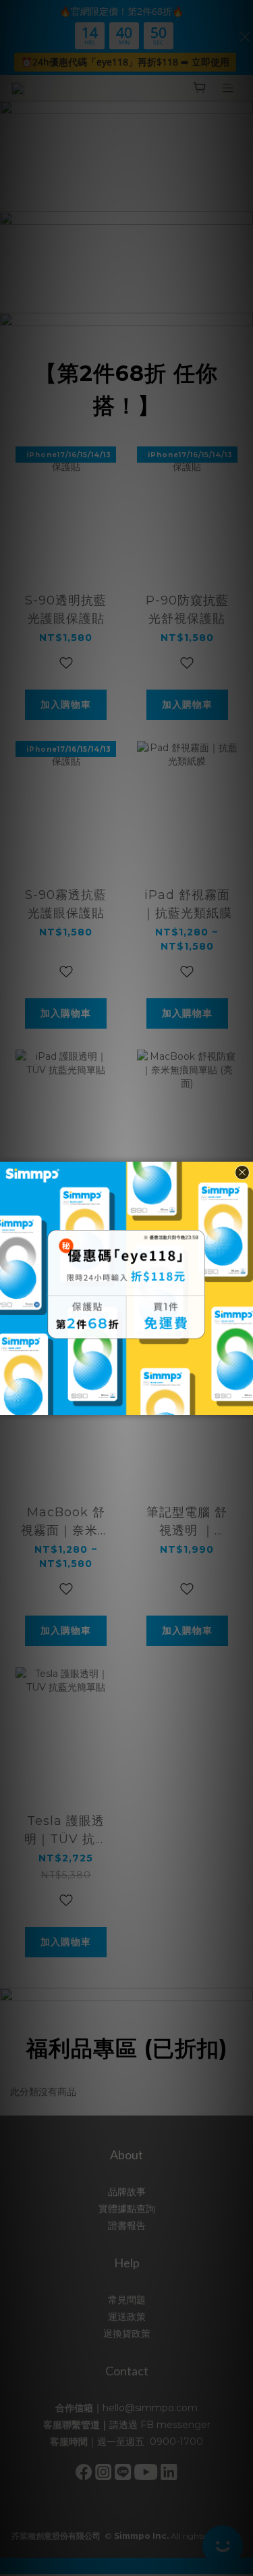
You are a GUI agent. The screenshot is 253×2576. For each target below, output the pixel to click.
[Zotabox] (244, 1403)
